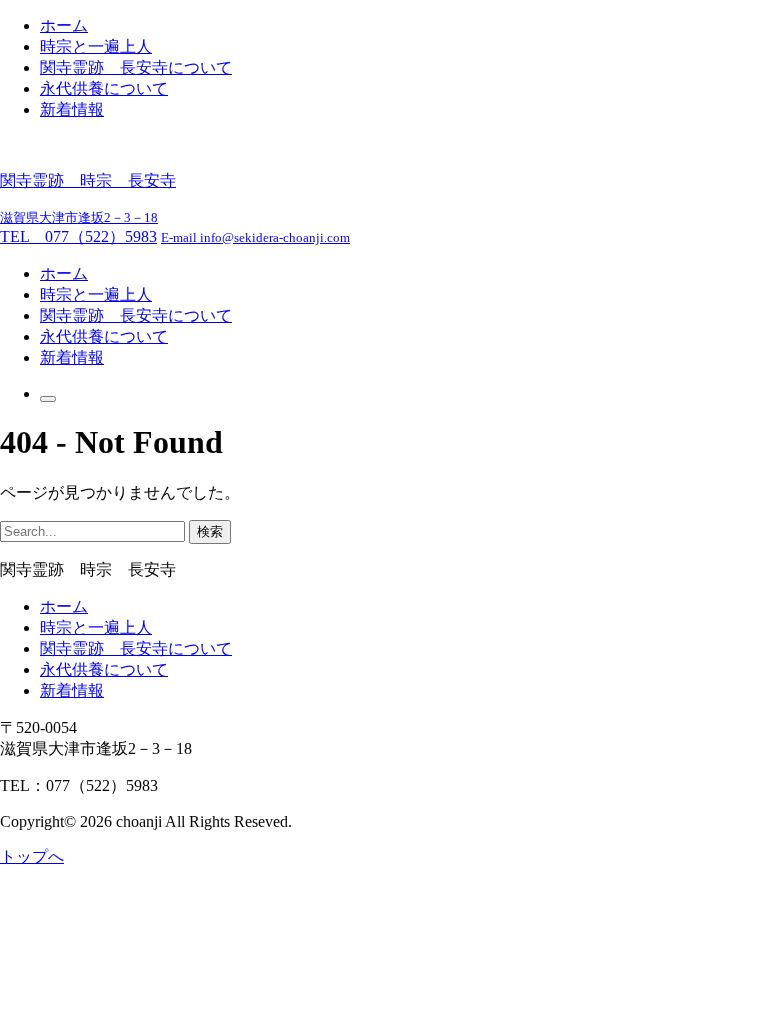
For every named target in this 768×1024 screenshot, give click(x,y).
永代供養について (104, 88)
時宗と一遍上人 (96, 46)
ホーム (64, 25)
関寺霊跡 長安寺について (136, 67)
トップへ (32, 856)
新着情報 (72, 109)
